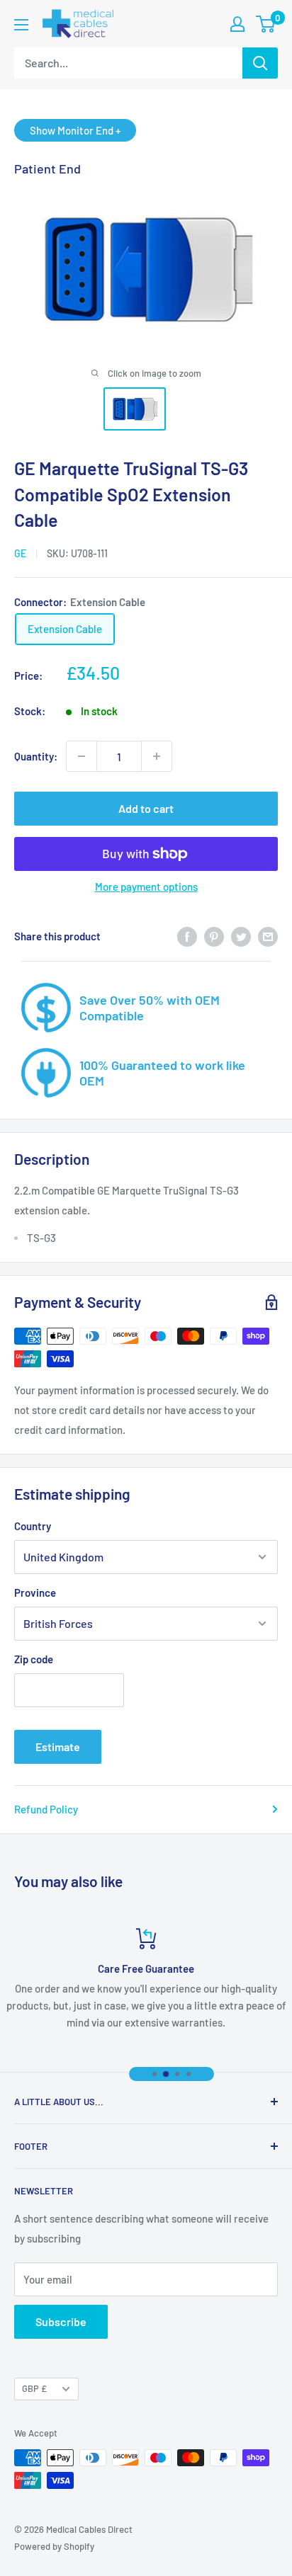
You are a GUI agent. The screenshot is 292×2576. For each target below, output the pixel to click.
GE (20, 553)
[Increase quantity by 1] (157, 756)
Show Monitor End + (75, 130)
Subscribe (61, 2321)
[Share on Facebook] (187, 935)
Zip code (34, 1659)
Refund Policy (46, 1809)
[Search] (260, 63)
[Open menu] (21, 25)
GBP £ (34, 2388)
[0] (266, 24)
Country (33, 1526)
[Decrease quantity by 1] (82, 756)
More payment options (146, 887)
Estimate (58, 1746)
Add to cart (146, 808)
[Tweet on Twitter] (241, 935)
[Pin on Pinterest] (214, 935)
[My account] (237, 24)
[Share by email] (268, 935)
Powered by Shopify (54, 2546)
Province (35, 1592)
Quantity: (36, 756)
